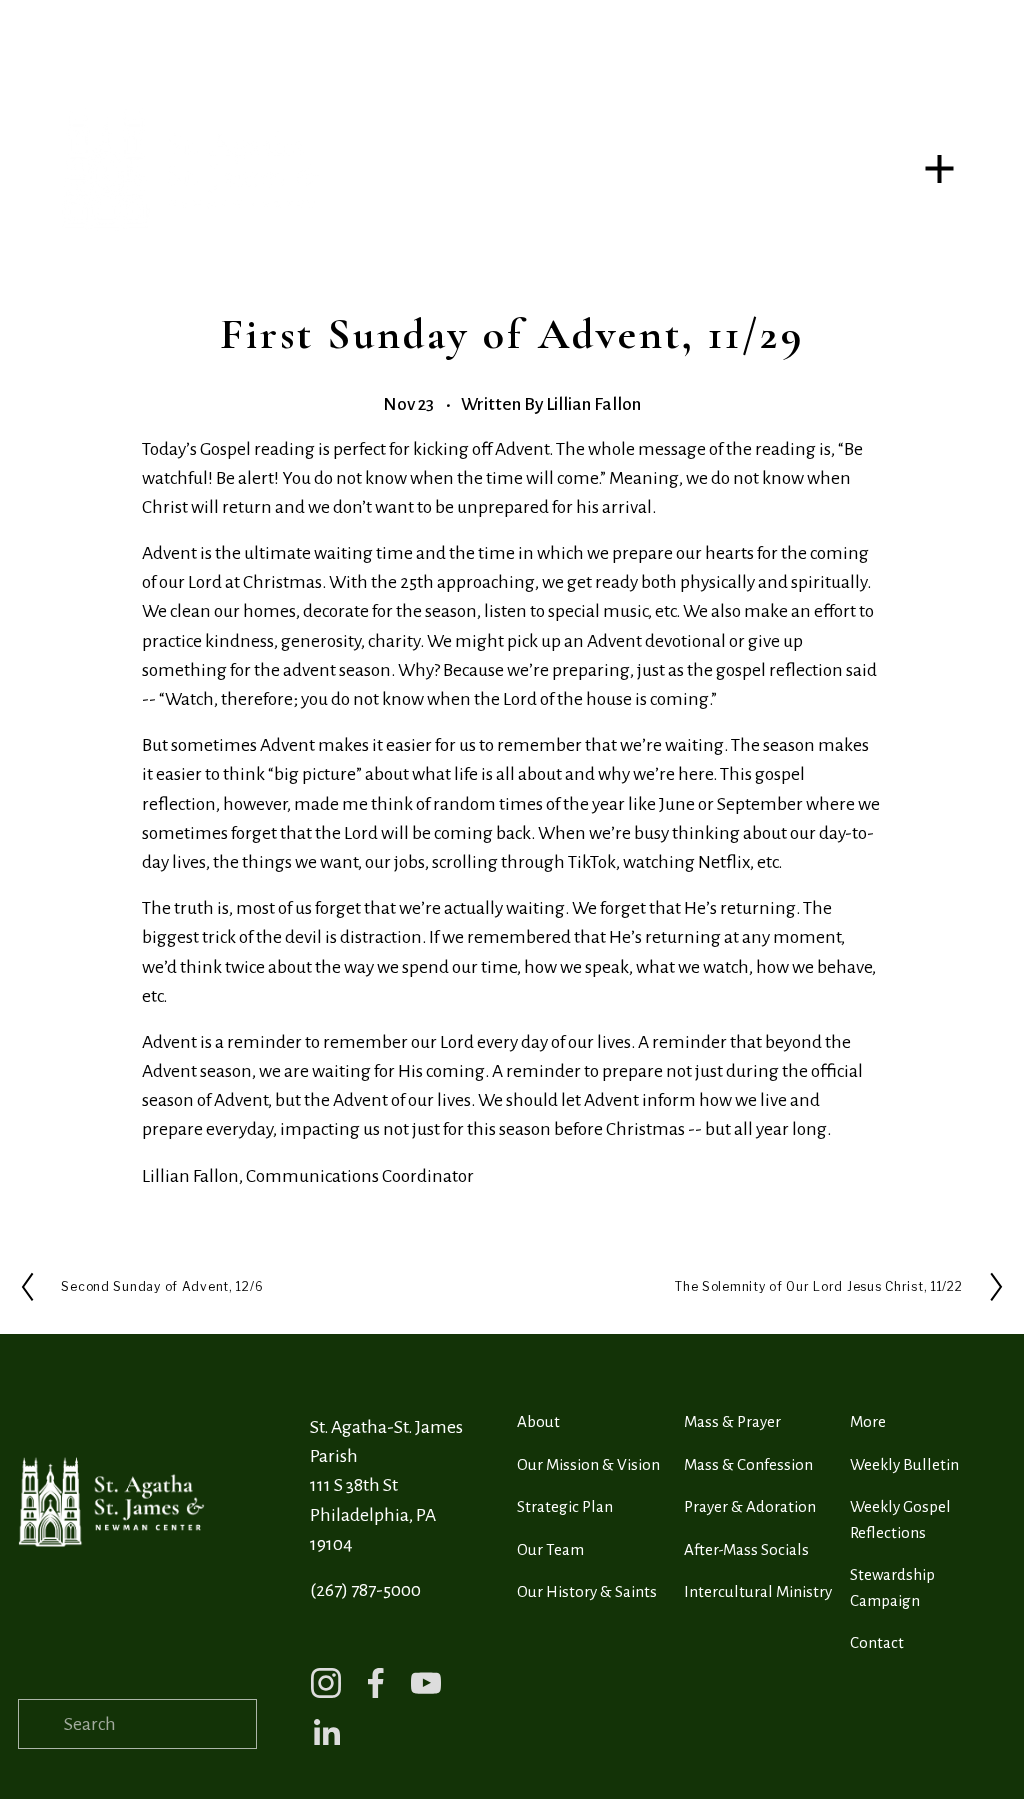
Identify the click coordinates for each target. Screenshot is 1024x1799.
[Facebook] (376, 1683)
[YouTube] (426, 1683)
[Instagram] (326, 1683)
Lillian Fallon (593, 404)
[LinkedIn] (326, 1733)
